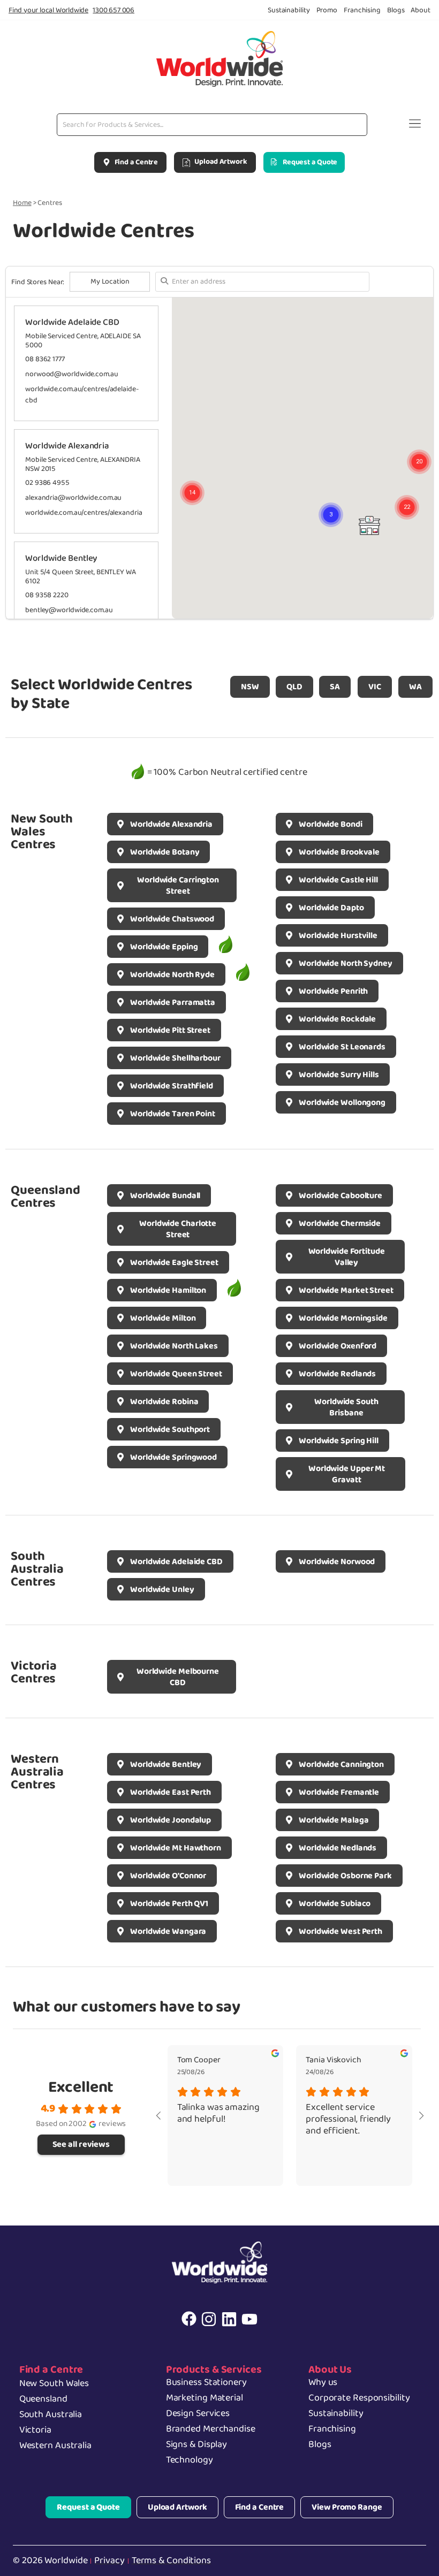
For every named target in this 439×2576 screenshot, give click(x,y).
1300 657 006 (113, 10)
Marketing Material (205, 2398)
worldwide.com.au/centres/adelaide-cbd (82, 395)
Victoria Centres (34, 1672)
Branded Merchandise (211, 2429)
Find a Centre (51, 2369)
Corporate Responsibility (359, 2398)
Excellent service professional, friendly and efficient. (348, 2120)
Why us (323, 2382)
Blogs (320, 2444)
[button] (415, 125)
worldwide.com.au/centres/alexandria (84, 513)
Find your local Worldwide (48, 10)
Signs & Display (197, 2444)
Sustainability (336, 2413)
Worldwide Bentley (61, 558)
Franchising (332, 2429)
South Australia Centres (37, 1569)
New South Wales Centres (42, 832)
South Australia (51, 2414)
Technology (190, 2460)
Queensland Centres (46, 1197)
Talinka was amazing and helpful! (218, 2114)
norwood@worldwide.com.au (72, 374)
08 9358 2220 (47, 595)
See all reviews (81, 2144)
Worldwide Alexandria (67, 446)
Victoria (35, 2430)
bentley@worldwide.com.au (69, 610)
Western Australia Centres (37, 1772)
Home (22, 203)
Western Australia (55, 2445)
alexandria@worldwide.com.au (73, 498)
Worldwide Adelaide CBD (72, 322)
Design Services (198, 2413)
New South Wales (54, 2383)
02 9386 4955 (47, 483)
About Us (330, 2369)
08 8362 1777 (45, 359)
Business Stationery (206, 2382)
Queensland (43, 2399)
